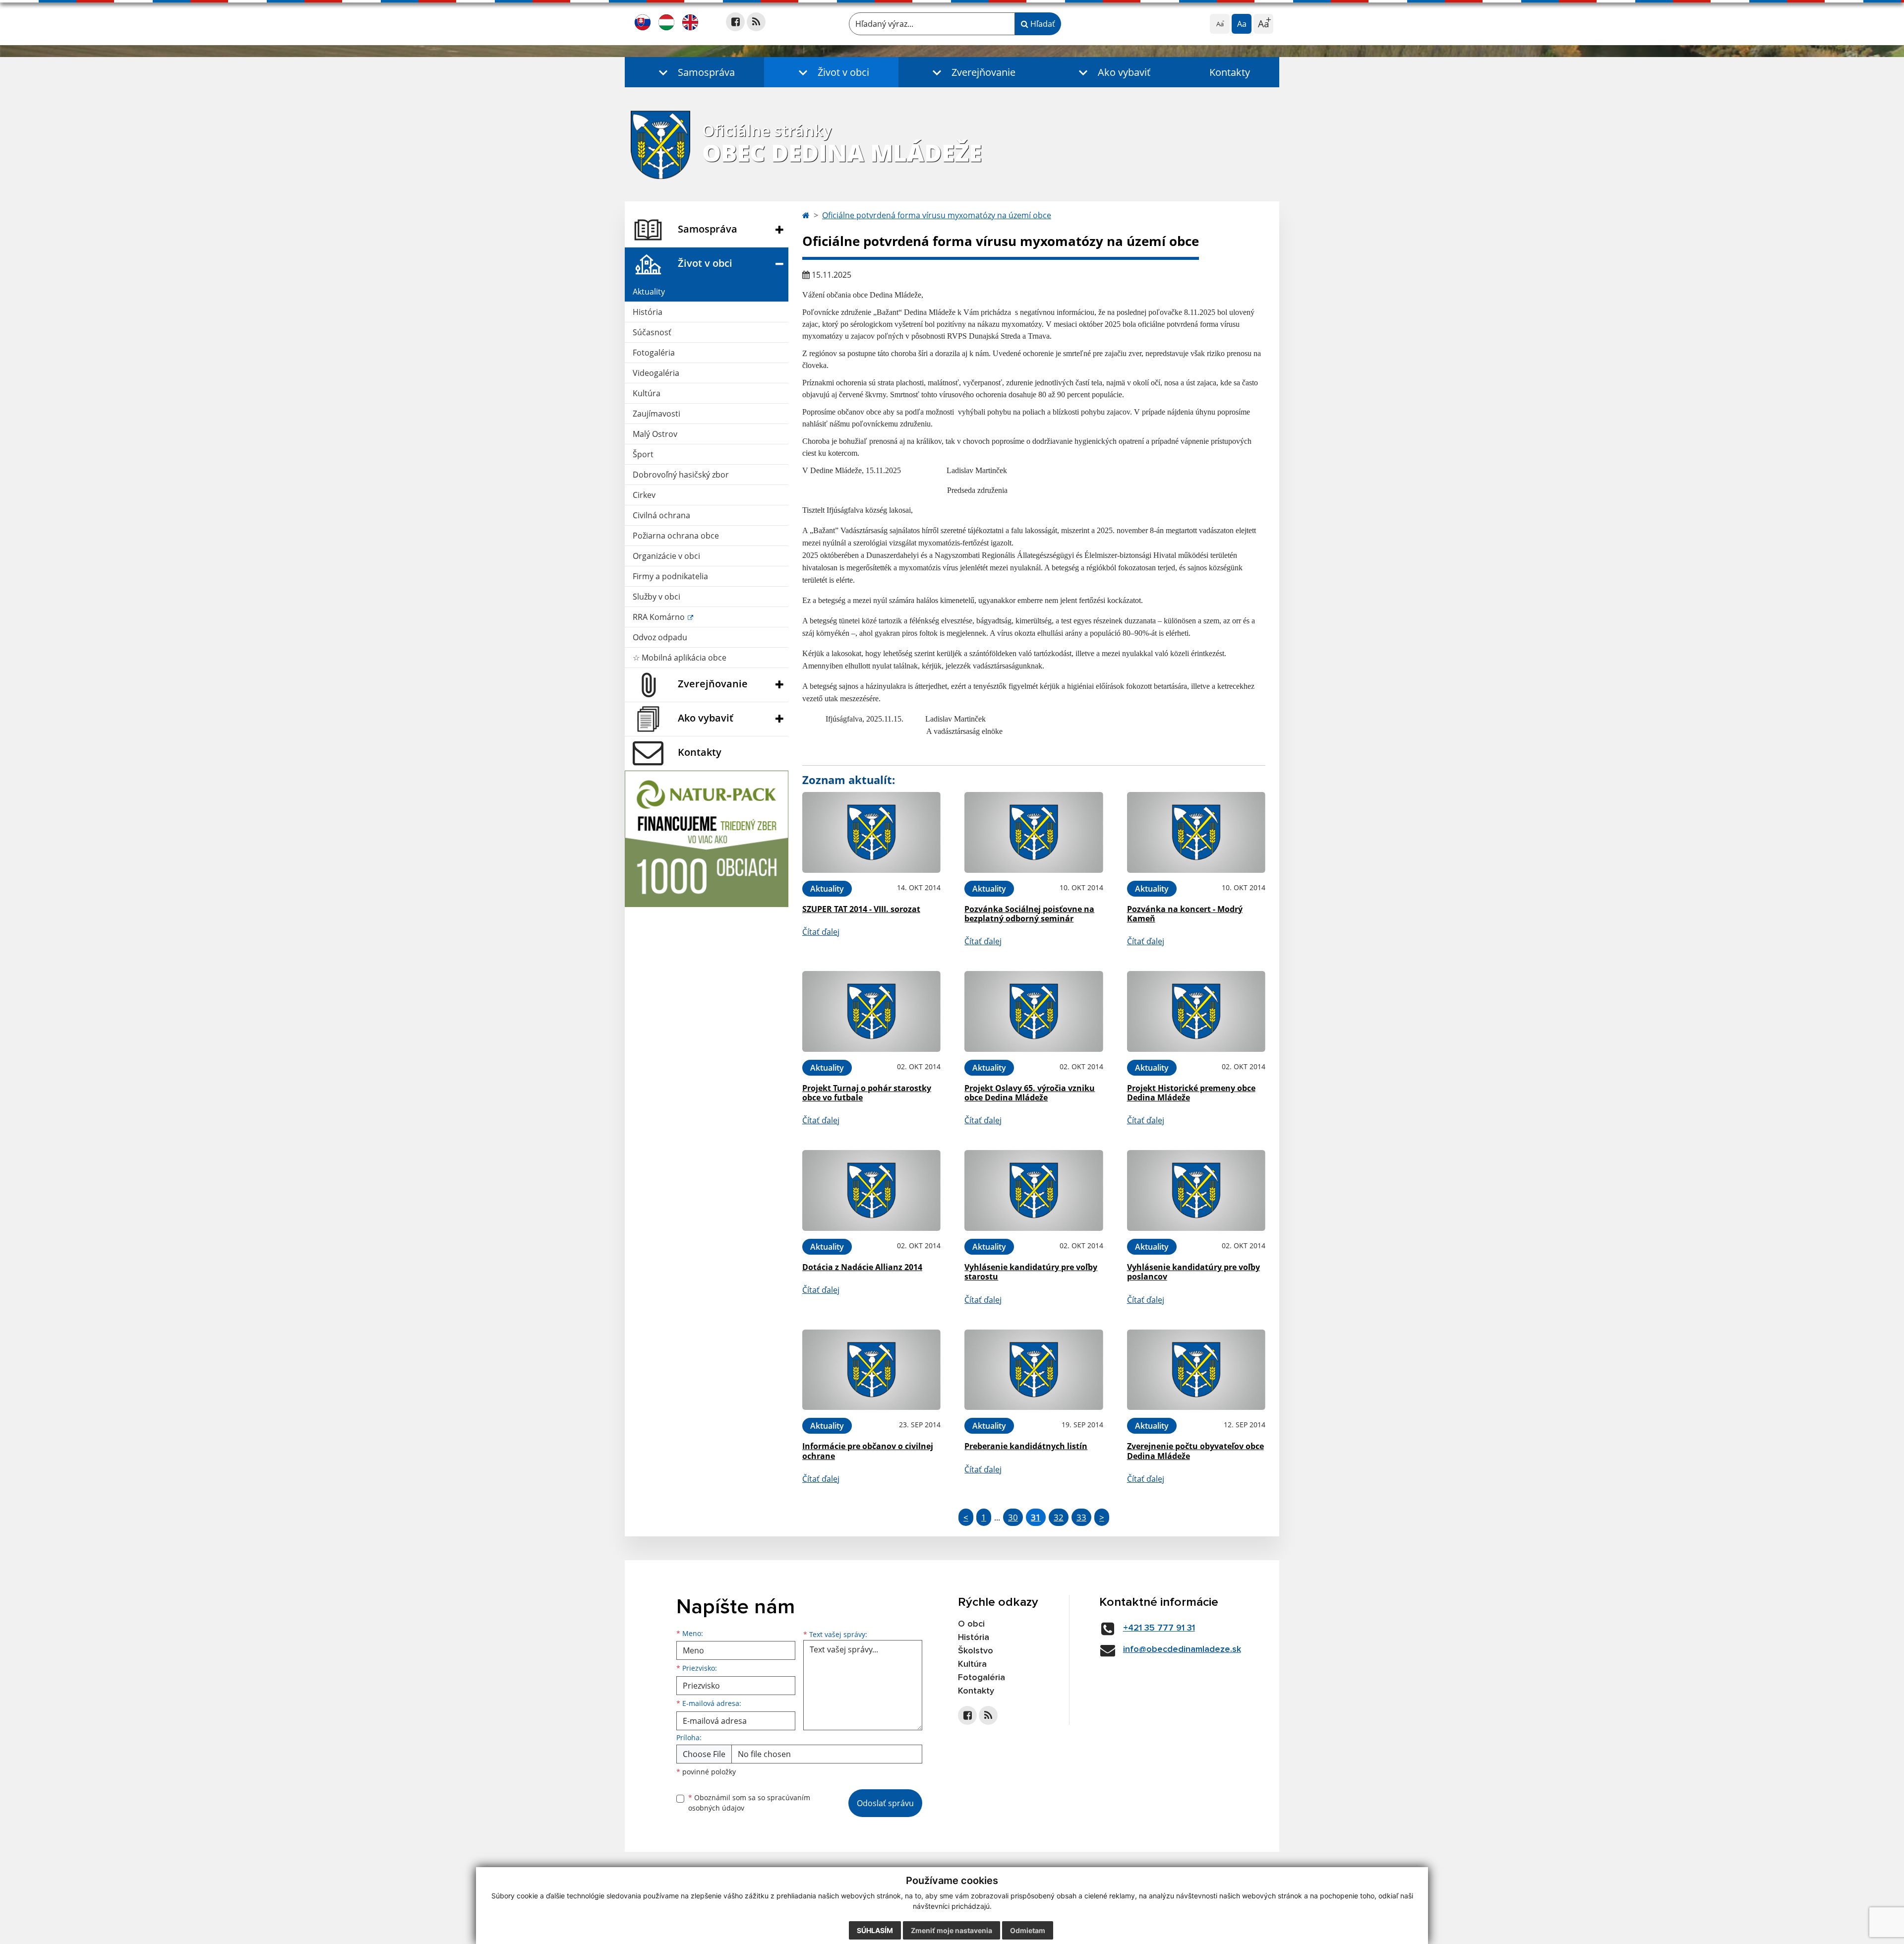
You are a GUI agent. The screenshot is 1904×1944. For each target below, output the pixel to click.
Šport (643, 454)
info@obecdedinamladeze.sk (1182, 1649)
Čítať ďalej (821, 932)
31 (1036, 1517)
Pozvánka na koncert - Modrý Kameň (1185, 914)
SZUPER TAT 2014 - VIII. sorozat (861, 909)
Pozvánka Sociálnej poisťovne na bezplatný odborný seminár (1029, 914)
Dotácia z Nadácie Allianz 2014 (862, 1267)
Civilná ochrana (661, 515)
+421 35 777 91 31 (1159, 1628)
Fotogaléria (654, 353)
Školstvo (976, 1651)
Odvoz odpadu (660, 637)
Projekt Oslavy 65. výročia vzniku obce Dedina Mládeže (1030, 1093)
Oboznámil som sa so (749, 1803)
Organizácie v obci (666, 556)
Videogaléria (656, 373)
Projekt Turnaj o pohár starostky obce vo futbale (867, 1093)
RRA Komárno (660, 617)
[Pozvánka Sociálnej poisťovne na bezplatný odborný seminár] (1034, 832)
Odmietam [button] (1028, 1930)
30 (1013, 1517)
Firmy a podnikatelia (670, 576)
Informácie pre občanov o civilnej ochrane (868, 1451)
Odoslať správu (885, 1803)
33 (1081, 1517)
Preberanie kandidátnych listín (1026, 1446)
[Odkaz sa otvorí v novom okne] (735, 22)
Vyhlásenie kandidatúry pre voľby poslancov (1193, 1272)
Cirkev (644, 495)
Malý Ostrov (655, 434)
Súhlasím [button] (875, 1930)
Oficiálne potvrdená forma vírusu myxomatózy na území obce (937, 215)
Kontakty (1230, 72)
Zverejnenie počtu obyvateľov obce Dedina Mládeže (1195, 1451)
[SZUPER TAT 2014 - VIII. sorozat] (871, 832)
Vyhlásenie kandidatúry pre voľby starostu (1031, 1272)
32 (1059, 1517)
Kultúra (647, 393)
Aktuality (649, 292)
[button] (694, 72)
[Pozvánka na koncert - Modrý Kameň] (1196, 832)
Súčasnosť (652, 332)
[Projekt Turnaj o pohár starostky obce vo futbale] (871, 1011)
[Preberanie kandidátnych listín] (1034, 1370)
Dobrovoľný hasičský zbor (681, 475)
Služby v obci (656, 597)
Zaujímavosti (656, 414)
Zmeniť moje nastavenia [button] (952, 1930)
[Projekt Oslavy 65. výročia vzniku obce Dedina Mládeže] (1034, 1011)
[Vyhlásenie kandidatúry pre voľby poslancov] (1196, 1190)
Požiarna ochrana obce (676, 536)
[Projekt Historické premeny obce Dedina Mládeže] (1196, 1011)
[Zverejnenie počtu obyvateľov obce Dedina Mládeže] (1196, 1370)
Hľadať (1042, 24)
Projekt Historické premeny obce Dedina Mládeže (1191, 1093)
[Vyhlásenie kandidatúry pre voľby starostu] (1034, 1190)
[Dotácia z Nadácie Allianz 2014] (871, 1190)
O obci (971, 1624)
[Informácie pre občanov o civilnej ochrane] (871, 1370)
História (648, 312)
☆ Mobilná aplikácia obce (680, 658)
